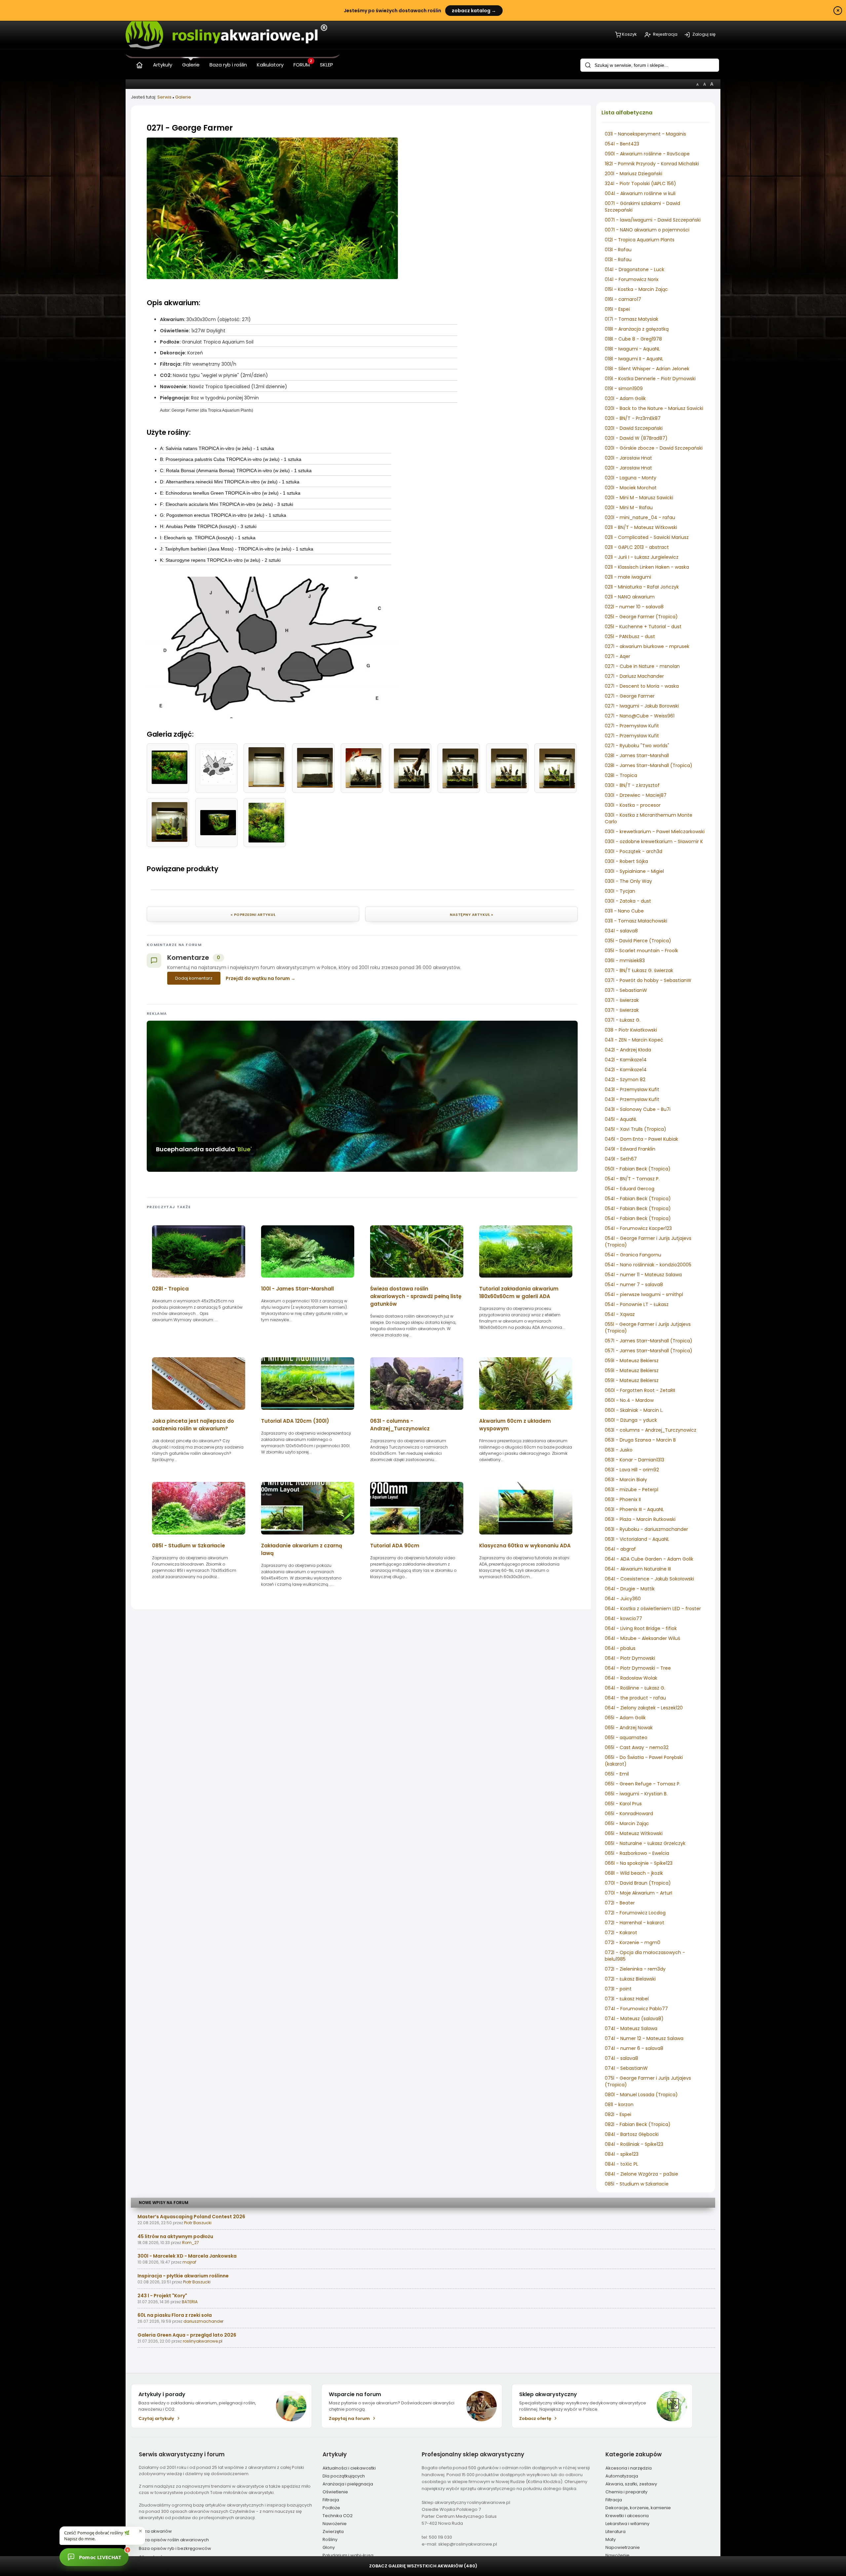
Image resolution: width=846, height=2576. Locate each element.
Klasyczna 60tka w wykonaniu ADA (525, 1546)
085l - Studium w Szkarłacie (637, 2184)
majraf (189, 2262)
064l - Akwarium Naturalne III (638, 1569)
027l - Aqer (617, 656)
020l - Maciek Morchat (631, 488)
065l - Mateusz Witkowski (634, 1833)
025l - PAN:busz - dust (630, 636)
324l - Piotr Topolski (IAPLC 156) (640, 184)
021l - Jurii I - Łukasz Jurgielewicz (642, 557)
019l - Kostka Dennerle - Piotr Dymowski (650, 379)
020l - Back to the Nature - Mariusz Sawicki (654, 408)
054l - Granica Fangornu (633, 1255)
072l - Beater (620, 1903)
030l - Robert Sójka (626, 861)
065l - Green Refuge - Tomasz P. (643, 1784)
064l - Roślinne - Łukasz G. (635, 1688)
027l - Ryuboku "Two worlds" (637, 746)
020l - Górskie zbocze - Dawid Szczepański (654, 448)
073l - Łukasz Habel (627, 1999)
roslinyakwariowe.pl (203, 2341)
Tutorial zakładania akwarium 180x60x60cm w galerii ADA (519, 1292)
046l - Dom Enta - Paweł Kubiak (641, 1139)
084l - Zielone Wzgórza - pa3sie (641, 2174)
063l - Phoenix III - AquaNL (634, 1509)
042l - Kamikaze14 (626, 1060)
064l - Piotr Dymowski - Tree (638, 1668)
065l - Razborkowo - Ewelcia (637, 1853)
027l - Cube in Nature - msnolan (642, 666)
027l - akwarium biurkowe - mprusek (647, 646)
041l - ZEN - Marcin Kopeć (634, 1040)
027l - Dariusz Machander (634, 676)
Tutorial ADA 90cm (395, 1546)
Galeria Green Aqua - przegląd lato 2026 (187, 2335)
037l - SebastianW (626, 990)
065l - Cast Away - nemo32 (637, 1747)
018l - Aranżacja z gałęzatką (637, 329)
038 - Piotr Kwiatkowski (631, 1030)
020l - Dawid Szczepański (634, 428)
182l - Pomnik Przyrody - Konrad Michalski (652, 164)
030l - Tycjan (620, 891)
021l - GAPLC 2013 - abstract (637, 547)
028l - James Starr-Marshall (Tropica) (649, 765)
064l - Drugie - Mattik (630, 1589)
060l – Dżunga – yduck (631, 1420)
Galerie (183, 97)
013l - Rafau (618, 250)
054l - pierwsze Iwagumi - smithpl (644, 1294)
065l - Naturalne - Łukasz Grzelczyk (645, 1843)
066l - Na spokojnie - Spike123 (639, 1863)
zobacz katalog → (474, 11)
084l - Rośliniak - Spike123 (634, 2144)
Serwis (164, 97)
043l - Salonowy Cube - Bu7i (638, 1109)
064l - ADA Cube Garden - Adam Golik (649, 1559)
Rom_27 (191, 2243)
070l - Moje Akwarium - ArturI (638, 1893)
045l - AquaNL (621, 1119)
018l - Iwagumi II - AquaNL (634, 359)
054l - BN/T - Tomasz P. (632, 1179)
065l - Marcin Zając (627, 1823)
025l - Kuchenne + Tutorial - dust (643, 627)
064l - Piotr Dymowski (630, 1658)
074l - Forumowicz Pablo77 (636, 2009)
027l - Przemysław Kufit (632, 726)
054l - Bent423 (622, 144)
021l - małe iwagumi (628, 577)
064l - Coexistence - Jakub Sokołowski (649, 1579)
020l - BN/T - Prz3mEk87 (633, 418)
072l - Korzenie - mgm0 (633, 1942)
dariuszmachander (203, 2321)
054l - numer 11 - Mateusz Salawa (643, 1275)
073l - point (618, 1989)
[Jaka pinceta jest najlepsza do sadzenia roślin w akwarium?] (199, 1412)
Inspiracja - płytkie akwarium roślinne (183, 2276)
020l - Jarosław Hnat (628, 458)
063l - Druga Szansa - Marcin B (640, 1440)
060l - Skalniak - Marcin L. (634, 1410)
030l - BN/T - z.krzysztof (632, 785)
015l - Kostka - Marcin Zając (636, 289)
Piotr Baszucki (198, 2223)
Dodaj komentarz (194, 978)
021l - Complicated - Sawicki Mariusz (647, 537)
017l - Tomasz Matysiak (632, 319)
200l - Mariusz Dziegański (634, 174)
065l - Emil (617, 1774)
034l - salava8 (621, 931)
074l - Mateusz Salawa (631, 2028)
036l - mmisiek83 (625, 961)
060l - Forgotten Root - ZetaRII (640, 1390)
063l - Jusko (619, 1450)
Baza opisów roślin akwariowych (174, 2540)
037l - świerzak (622, 1000)
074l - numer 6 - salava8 (634, 2048)
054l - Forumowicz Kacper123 (638, 1228)
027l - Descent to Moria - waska (642, 686)
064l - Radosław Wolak (631, 1678)
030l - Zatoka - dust (628, 901)
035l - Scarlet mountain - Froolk (641, 951)
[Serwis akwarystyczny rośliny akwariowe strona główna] (139, 64)
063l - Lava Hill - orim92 (632, 1470)
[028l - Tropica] (199, 1280)
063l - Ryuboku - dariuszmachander (646, 1529)
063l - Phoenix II (623, 1499)
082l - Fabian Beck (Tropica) (638, 2124)
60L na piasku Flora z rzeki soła (175, 2315)
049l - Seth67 (621, 1159)
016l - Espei (617, 309)
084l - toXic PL (621, 2164)
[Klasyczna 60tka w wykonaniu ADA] (526, 1537)
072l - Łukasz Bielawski (630, 1979)
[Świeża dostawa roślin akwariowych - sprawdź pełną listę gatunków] (417, 1280)
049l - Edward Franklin (630, 1149)
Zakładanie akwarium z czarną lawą (302, 1549)
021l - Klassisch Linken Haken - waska (647, 567)
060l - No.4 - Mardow (629, 1400)
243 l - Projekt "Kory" (162, 2296)
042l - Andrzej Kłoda (628, 1050)
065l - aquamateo (626, 1738)
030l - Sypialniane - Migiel (634, 871)
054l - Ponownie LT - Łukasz (637, 1304)
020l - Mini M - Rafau (629, 508)
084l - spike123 (622, 2154)
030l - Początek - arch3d (634, 851)
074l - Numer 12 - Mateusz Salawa (644, 2038)
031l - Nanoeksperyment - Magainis (645, 134)
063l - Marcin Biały (626, 1480)
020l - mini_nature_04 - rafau (640, 517)
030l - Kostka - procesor (633, 805)
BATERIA (190, 2302)
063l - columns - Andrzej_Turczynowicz (651, 1430)
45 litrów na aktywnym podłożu (175, 2236)
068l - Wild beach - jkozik (634, 1873)
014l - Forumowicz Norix (632, 279)
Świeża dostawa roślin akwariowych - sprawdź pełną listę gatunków (416, 1296)
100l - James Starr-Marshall (297, 1289)
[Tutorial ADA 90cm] (417, 1537)
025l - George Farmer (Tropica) (641, 617)
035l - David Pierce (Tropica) (638, 941)
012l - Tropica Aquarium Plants (640, 240)
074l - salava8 (621, 2058)
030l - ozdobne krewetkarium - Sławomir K (654, 841)
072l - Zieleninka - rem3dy (635, 1969)
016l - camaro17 (623, 299)
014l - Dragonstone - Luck (634, 269)
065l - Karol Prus (623, 1804)
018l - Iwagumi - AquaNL (632, 349)
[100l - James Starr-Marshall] (308, 1280)
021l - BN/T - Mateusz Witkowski (641, 527)
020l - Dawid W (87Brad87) (636, 438)
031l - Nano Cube (624, 911)
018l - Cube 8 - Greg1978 (633, 339)
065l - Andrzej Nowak (629, 1728)
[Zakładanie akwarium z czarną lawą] (308, 1537)
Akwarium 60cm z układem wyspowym (515, 1425)
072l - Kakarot (621, 1933)
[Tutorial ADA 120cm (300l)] (308, 1412)
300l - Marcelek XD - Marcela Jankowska (187, 2256)
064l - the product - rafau (635, 1698)
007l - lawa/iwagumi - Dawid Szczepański (653, 220)
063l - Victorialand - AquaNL (637, 1539)
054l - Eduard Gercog (630, 1189)
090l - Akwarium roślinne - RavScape (647, 154)
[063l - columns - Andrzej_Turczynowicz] (417, 1412)
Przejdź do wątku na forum (258, 978)
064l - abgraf (620, 1549)
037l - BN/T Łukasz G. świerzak (639, 970)
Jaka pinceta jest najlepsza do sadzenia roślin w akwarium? (193, 1425)
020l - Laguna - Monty (631, 478)
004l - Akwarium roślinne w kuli (640, 193)
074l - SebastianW (626, 2068)
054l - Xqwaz (620, 1314)
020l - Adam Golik (625, 398)
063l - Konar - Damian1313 (634, 1460)
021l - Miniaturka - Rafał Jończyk (642, 587)
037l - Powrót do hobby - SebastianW (648, 980)
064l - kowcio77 (623, 1618)
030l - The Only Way (628, 881)
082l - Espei (618, 2114)
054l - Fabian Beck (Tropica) (638, 1199)
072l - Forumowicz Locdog (635, 1913)
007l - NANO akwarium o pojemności (647, 230)
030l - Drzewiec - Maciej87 (636, 795)
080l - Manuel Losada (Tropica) (641, 2095)
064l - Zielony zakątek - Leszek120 (644, 1708)
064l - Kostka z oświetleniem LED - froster (653, 1609)
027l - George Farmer (630, 696)
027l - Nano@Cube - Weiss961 (640, 716)
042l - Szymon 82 (625, 1080)
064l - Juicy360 (623, 1599)
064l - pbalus (620, 1648)
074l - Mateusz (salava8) (634, 2019)
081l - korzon (619, 2105)
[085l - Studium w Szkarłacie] (199, 1537)
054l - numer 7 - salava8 (634, 1285)
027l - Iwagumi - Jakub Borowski (642, 706)
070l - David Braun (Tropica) (638, 1883)
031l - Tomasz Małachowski (636, 921)
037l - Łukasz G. (623, 1020)
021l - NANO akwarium (630, 597)
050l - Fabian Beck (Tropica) (638, 1169)
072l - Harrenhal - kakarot (634, 1923)
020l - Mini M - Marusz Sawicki (639, 498)
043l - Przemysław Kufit (632, 1089)
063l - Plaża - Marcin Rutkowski (640, 1519)
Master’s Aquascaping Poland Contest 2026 (191, 2217)
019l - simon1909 (624, 388)
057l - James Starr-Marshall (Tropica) (649, 1341)
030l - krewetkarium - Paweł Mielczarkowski (655, 832)
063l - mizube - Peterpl (632, 1490)
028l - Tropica (621, 775)
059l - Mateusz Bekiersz (632, 1361)
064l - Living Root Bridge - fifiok (641, 1628)
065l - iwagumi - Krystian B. (636, 1794)
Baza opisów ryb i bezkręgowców (175, 2548)
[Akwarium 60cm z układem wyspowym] (526, 1412)
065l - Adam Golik (625, 1718)
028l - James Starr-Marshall (637, 756)
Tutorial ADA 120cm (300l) (295, 1421)
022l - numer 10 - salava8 (634, 607)
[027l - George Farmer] (272, 277)
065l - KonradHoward (629, 1814)
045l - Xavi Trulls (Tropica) (635, 1129)
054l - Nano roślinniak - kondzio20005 (648, 1265)
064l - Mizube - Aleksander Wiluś (642, 1638)
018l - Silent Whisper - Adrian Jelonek (647, 369)
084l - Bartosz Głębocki (632, 2134)
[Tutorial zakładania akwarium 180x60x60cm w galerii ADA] (526, 1280)
